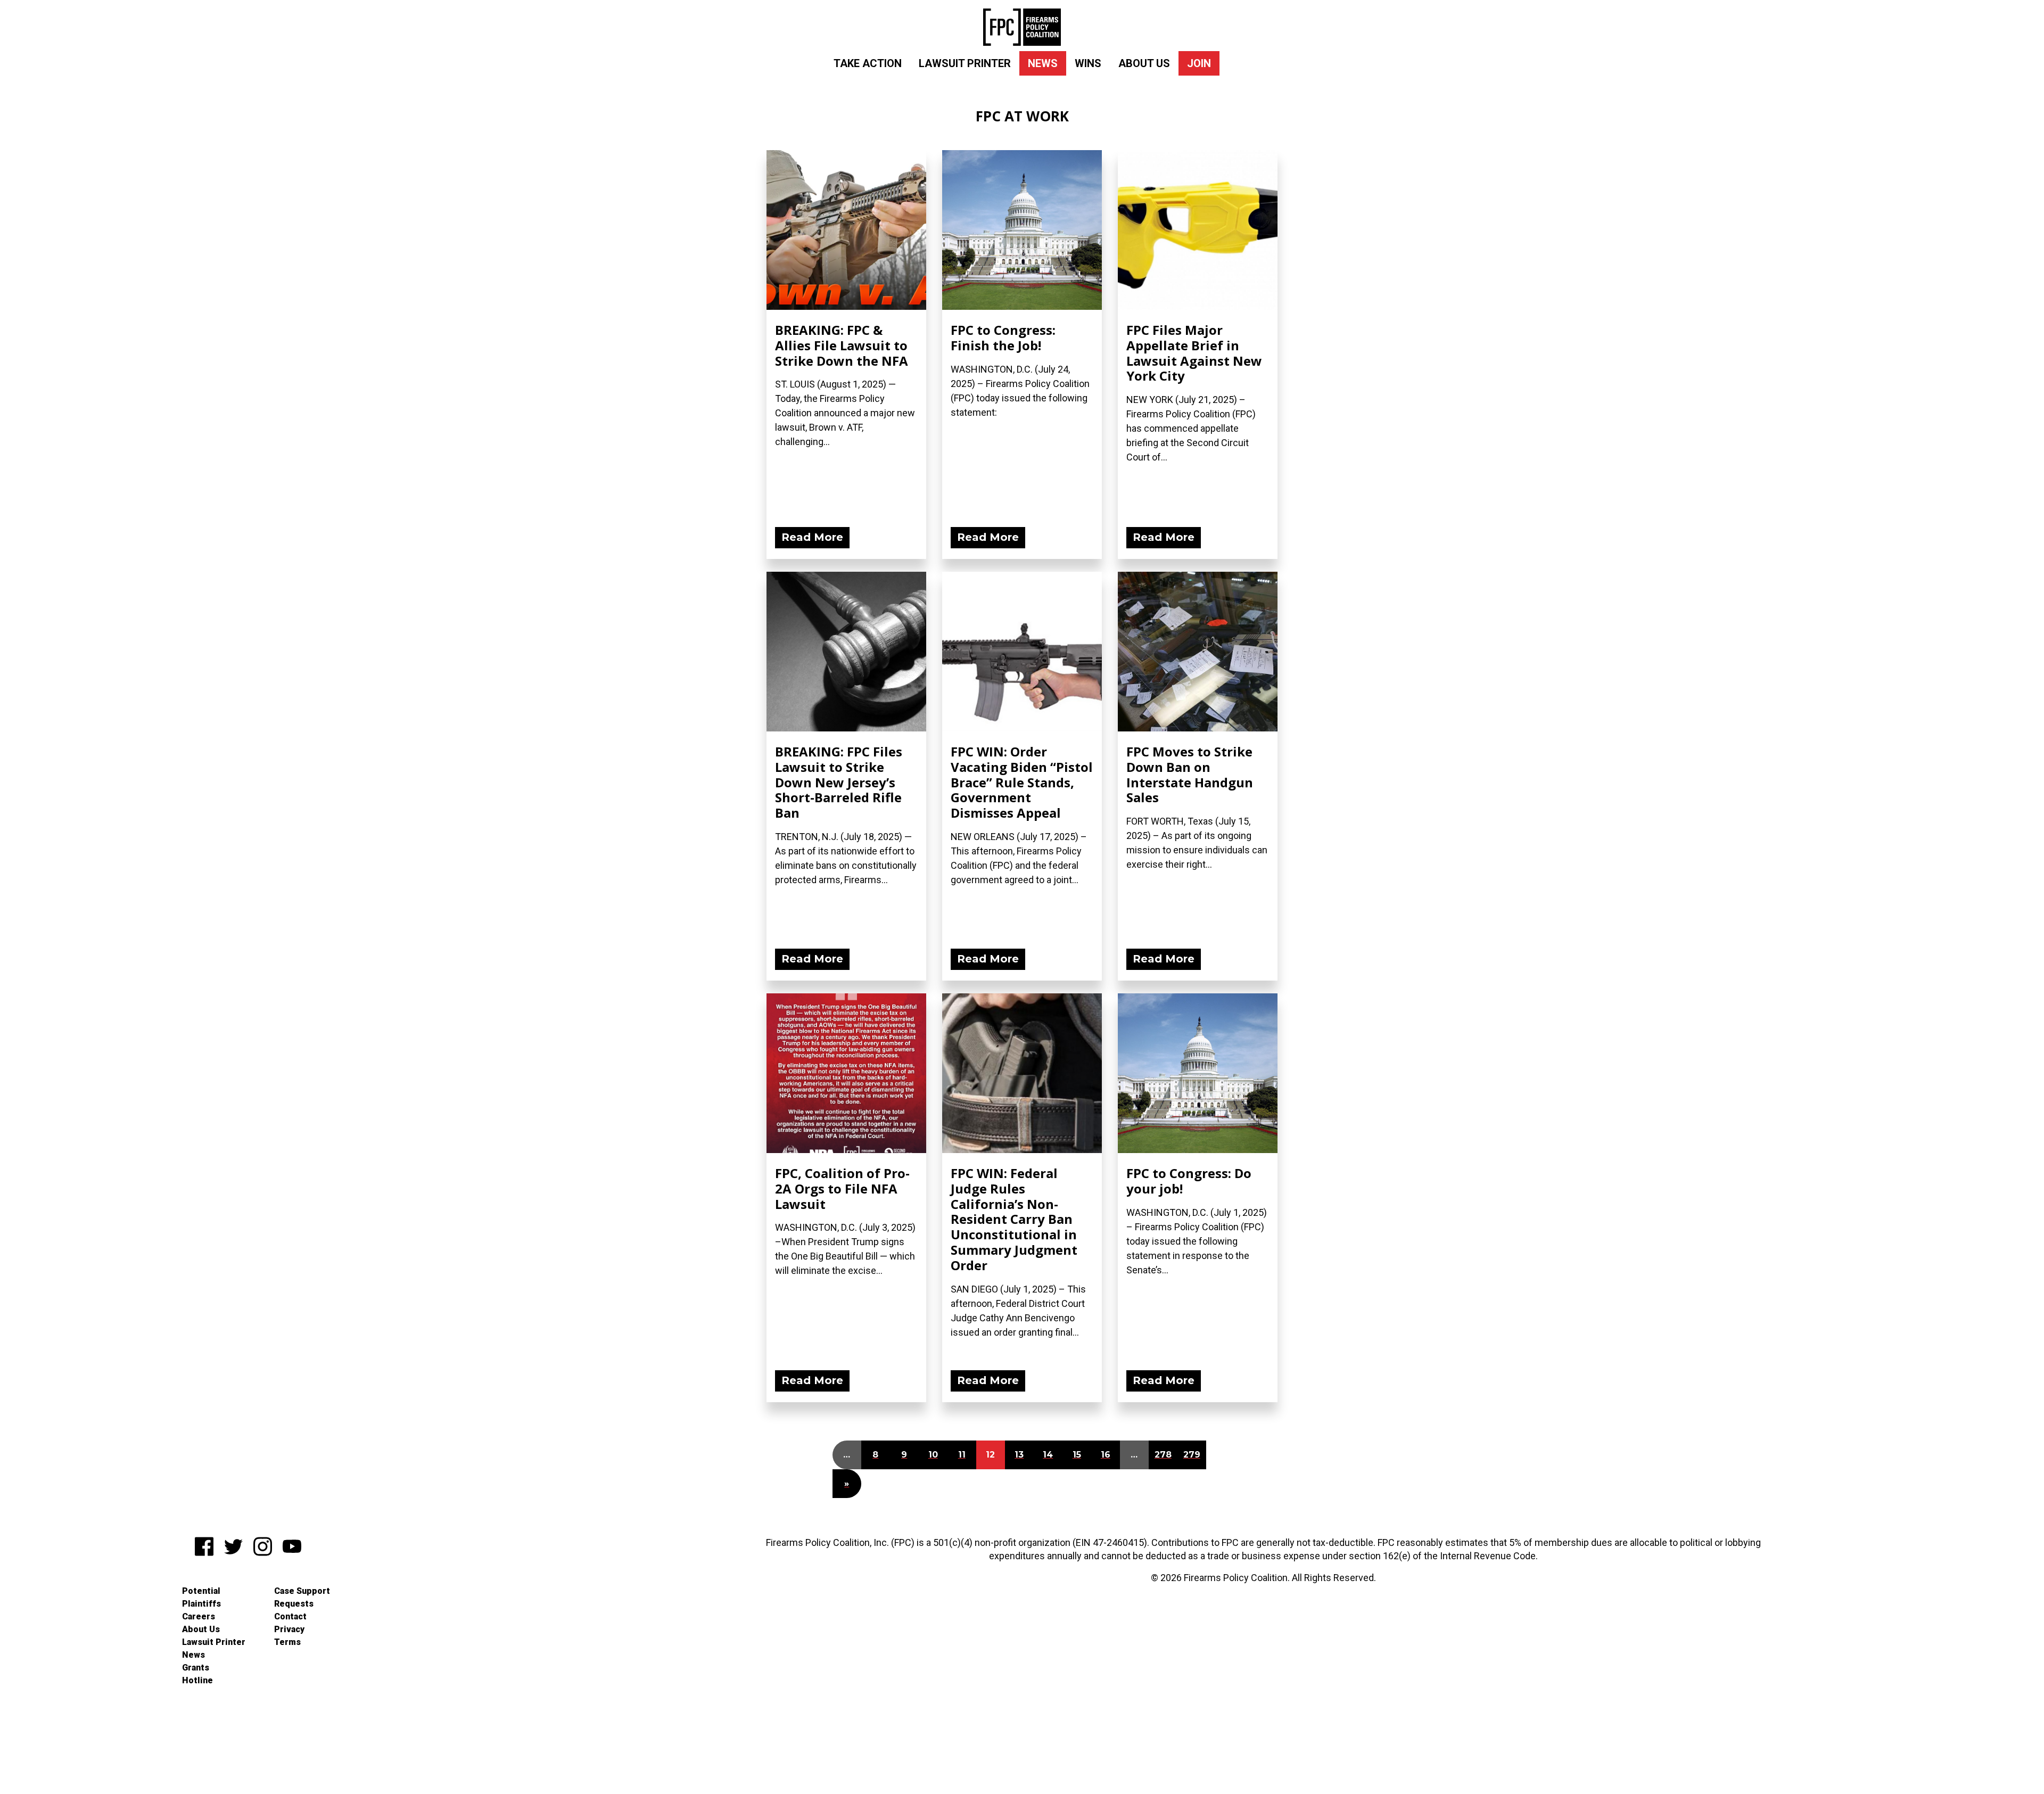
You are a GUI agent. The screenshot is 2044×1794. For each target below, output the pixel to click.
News (1043, 63)
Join (1199, 63)
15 (1077, 1455)
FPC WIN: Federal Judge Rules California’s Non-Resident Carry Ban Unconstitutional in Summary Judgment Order (1014, 1219)
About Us (1144, 63)
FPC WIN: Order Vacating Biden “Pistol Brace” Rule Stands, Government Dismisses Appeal (1022, 782)
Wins (1088, 63)
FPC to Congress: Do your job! (1189, 1181)
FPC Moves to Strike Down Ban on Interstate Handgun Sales (1190, 774)
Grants (196, 1668)
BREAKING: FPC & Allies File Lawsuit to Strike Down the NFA (842, 345)
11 (962, 1455)
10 (933, 1455)
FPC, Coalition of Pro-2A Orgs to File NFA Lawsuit (842, 1188)
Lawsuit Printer (965, 63)
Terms (287, 1642)
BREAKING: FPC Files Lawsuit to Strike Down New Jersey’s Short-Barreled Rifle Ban (839, 782)
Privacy (289, 1629)
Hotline (197, 1680)
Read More (812, 537)
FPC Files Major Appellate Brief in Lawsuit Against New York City (1194, 353)
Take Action (868, 63)
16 (1106, 1455)
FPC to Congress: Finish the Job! (1003, 338)
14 (1048, 1455)
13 (1019, 1455)
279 (1192, 1455)
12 (990, 1455)
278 (1163, 1455)
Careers (199, 1616)
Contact (290, 1616)
